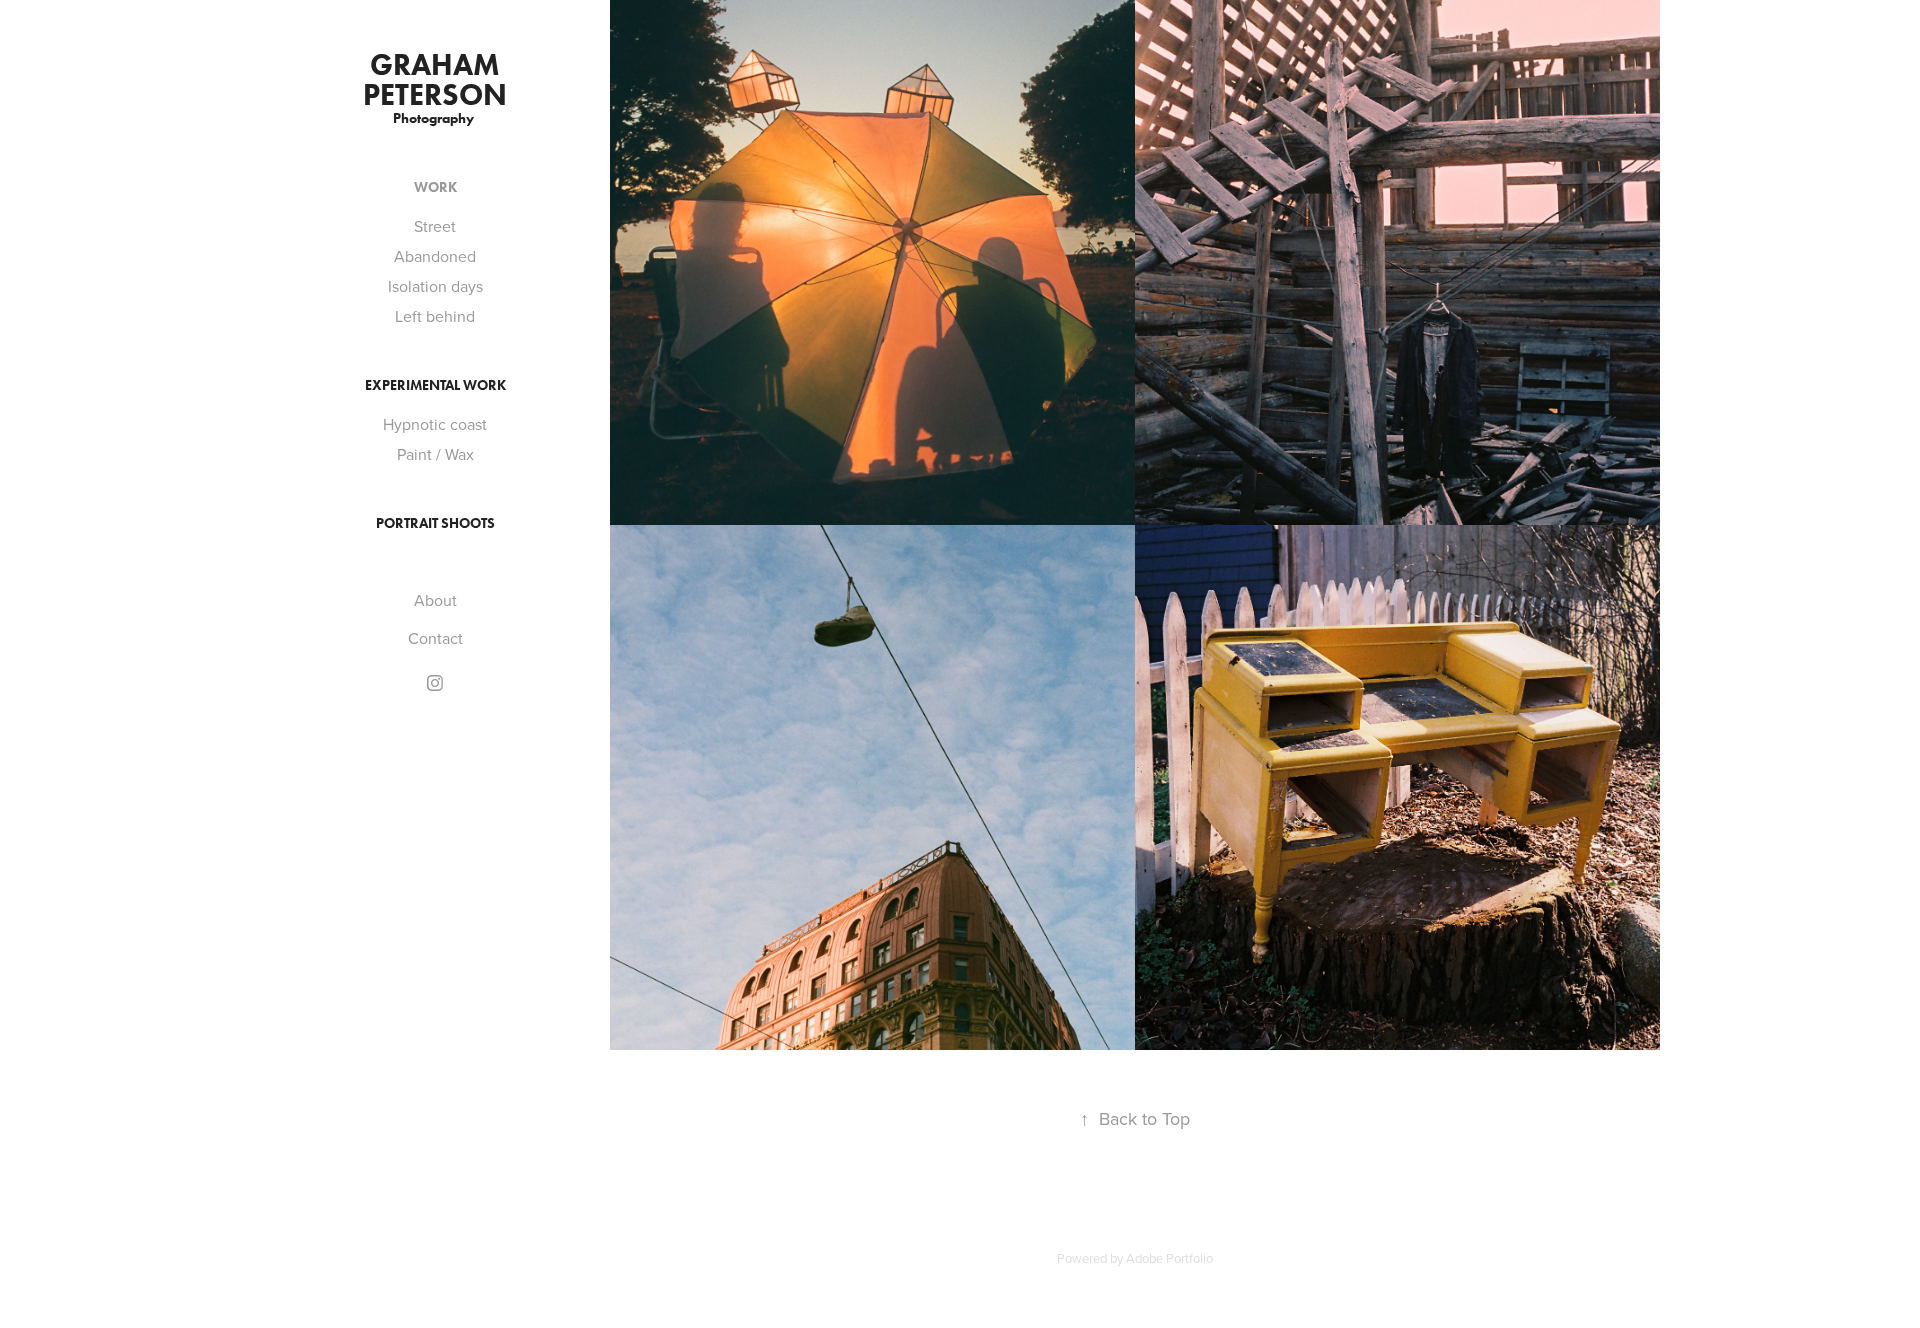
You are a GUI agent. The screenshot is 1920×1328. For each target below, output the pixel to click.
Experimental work (435, 385)
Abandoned (435, 256)
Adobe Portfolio (1169, 1258)
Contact (435, 638)
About (435, 600)
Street (435, 226)
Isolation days (435, 286)
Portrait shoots (435, 523)
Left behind (435, 316)
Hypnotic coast (435, 424)
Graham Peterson (435, 79)
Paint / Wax (435, 454)
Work (435, 187)
